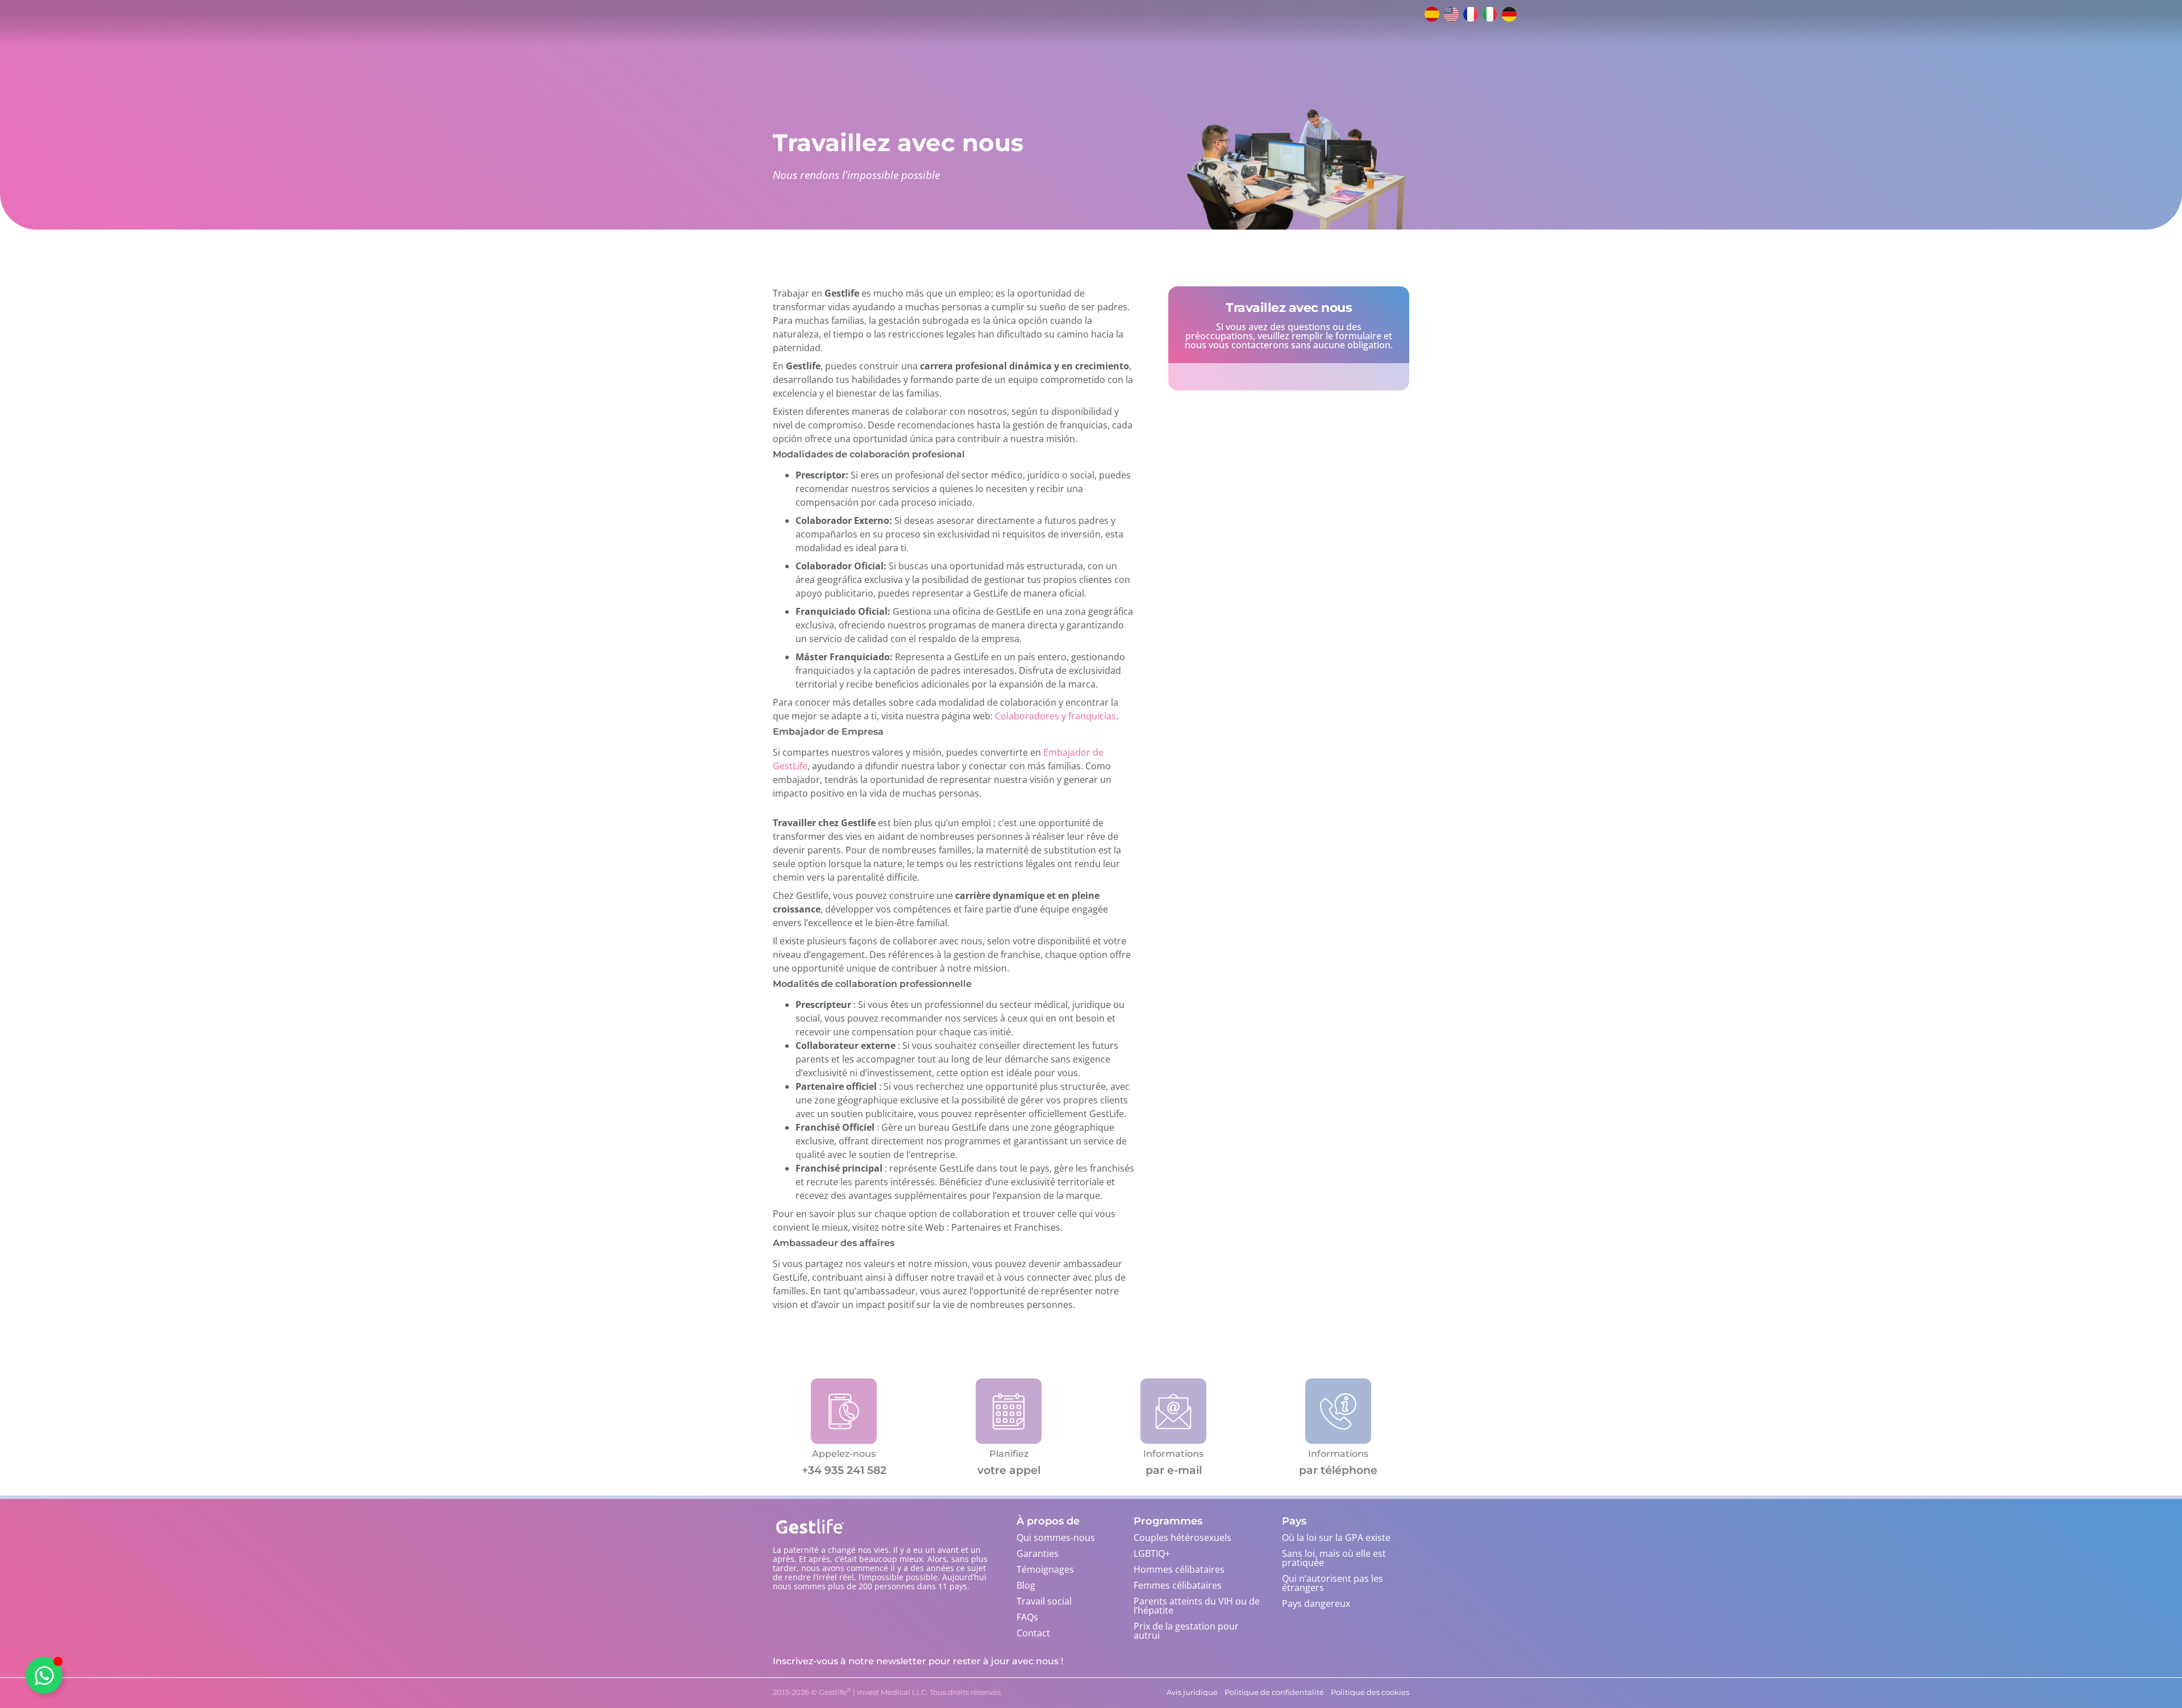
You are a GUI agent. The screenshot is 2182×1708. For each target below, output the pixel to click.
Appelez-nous (844, 1454)
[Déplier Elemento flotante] (44, 1675)
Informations (1173, 1454)
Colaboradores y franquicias (1055, 716)
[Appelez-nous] (844, 1411)
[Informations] (1173, 1411)
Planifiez (1009, 1454)
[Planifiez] (1008, 1411)
